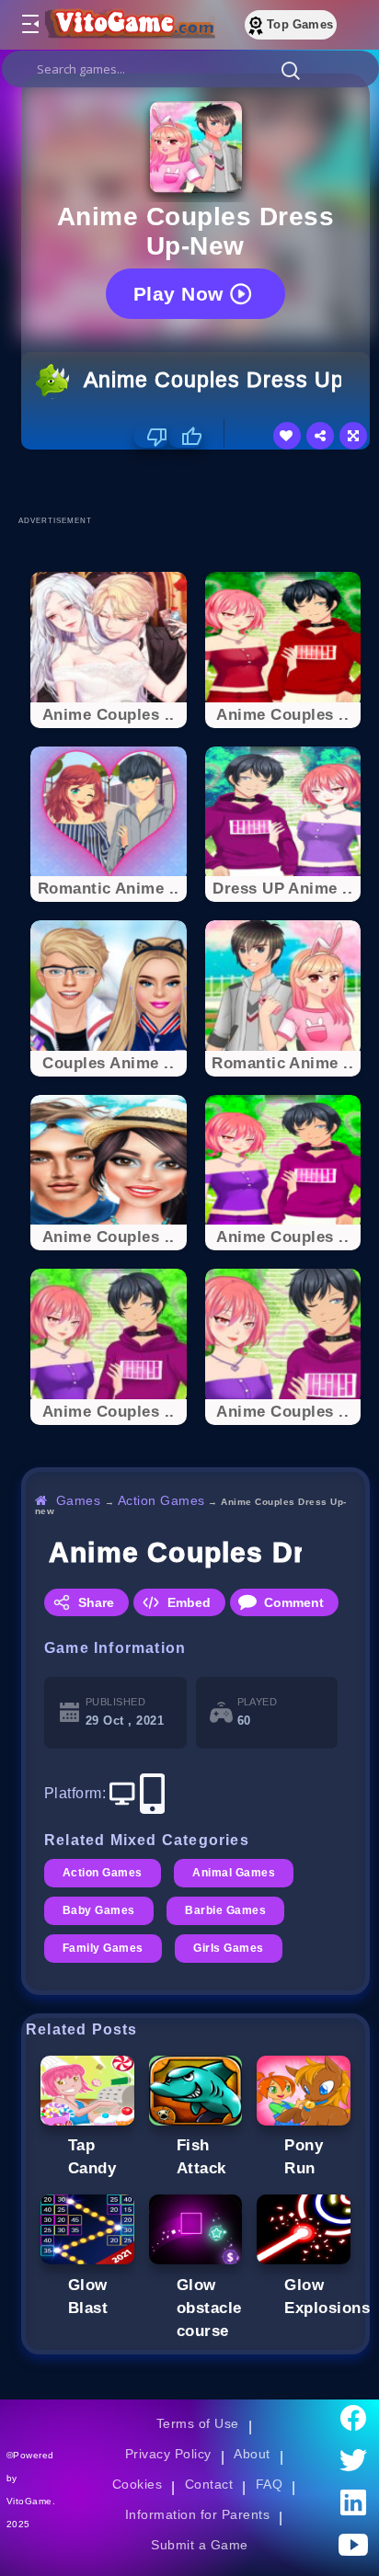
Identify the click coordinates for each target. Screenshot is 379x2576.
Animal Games (234, 1873)
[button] (291, 70)
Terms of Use (198, 2423)
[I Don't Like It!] (151, 437)
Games (79, 1500)
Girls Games (228, 1948)
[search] (190, 69)
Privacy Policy (168, 2454)
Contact (209, 2484)
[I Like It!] (185, 437)
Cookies (137, 2484)
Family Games (103, 1948)
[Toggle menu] (29, 25)
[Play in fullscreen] (353, 436)
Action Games (161, 1500)
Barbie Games (225, 1910)
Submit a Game (199, 2545)
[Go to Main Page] (128, 25)
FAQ (270, 2484)
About (252, 2454)
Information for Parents (197, 2514)
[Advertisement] (200, 482)
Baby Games (99, 1910)
